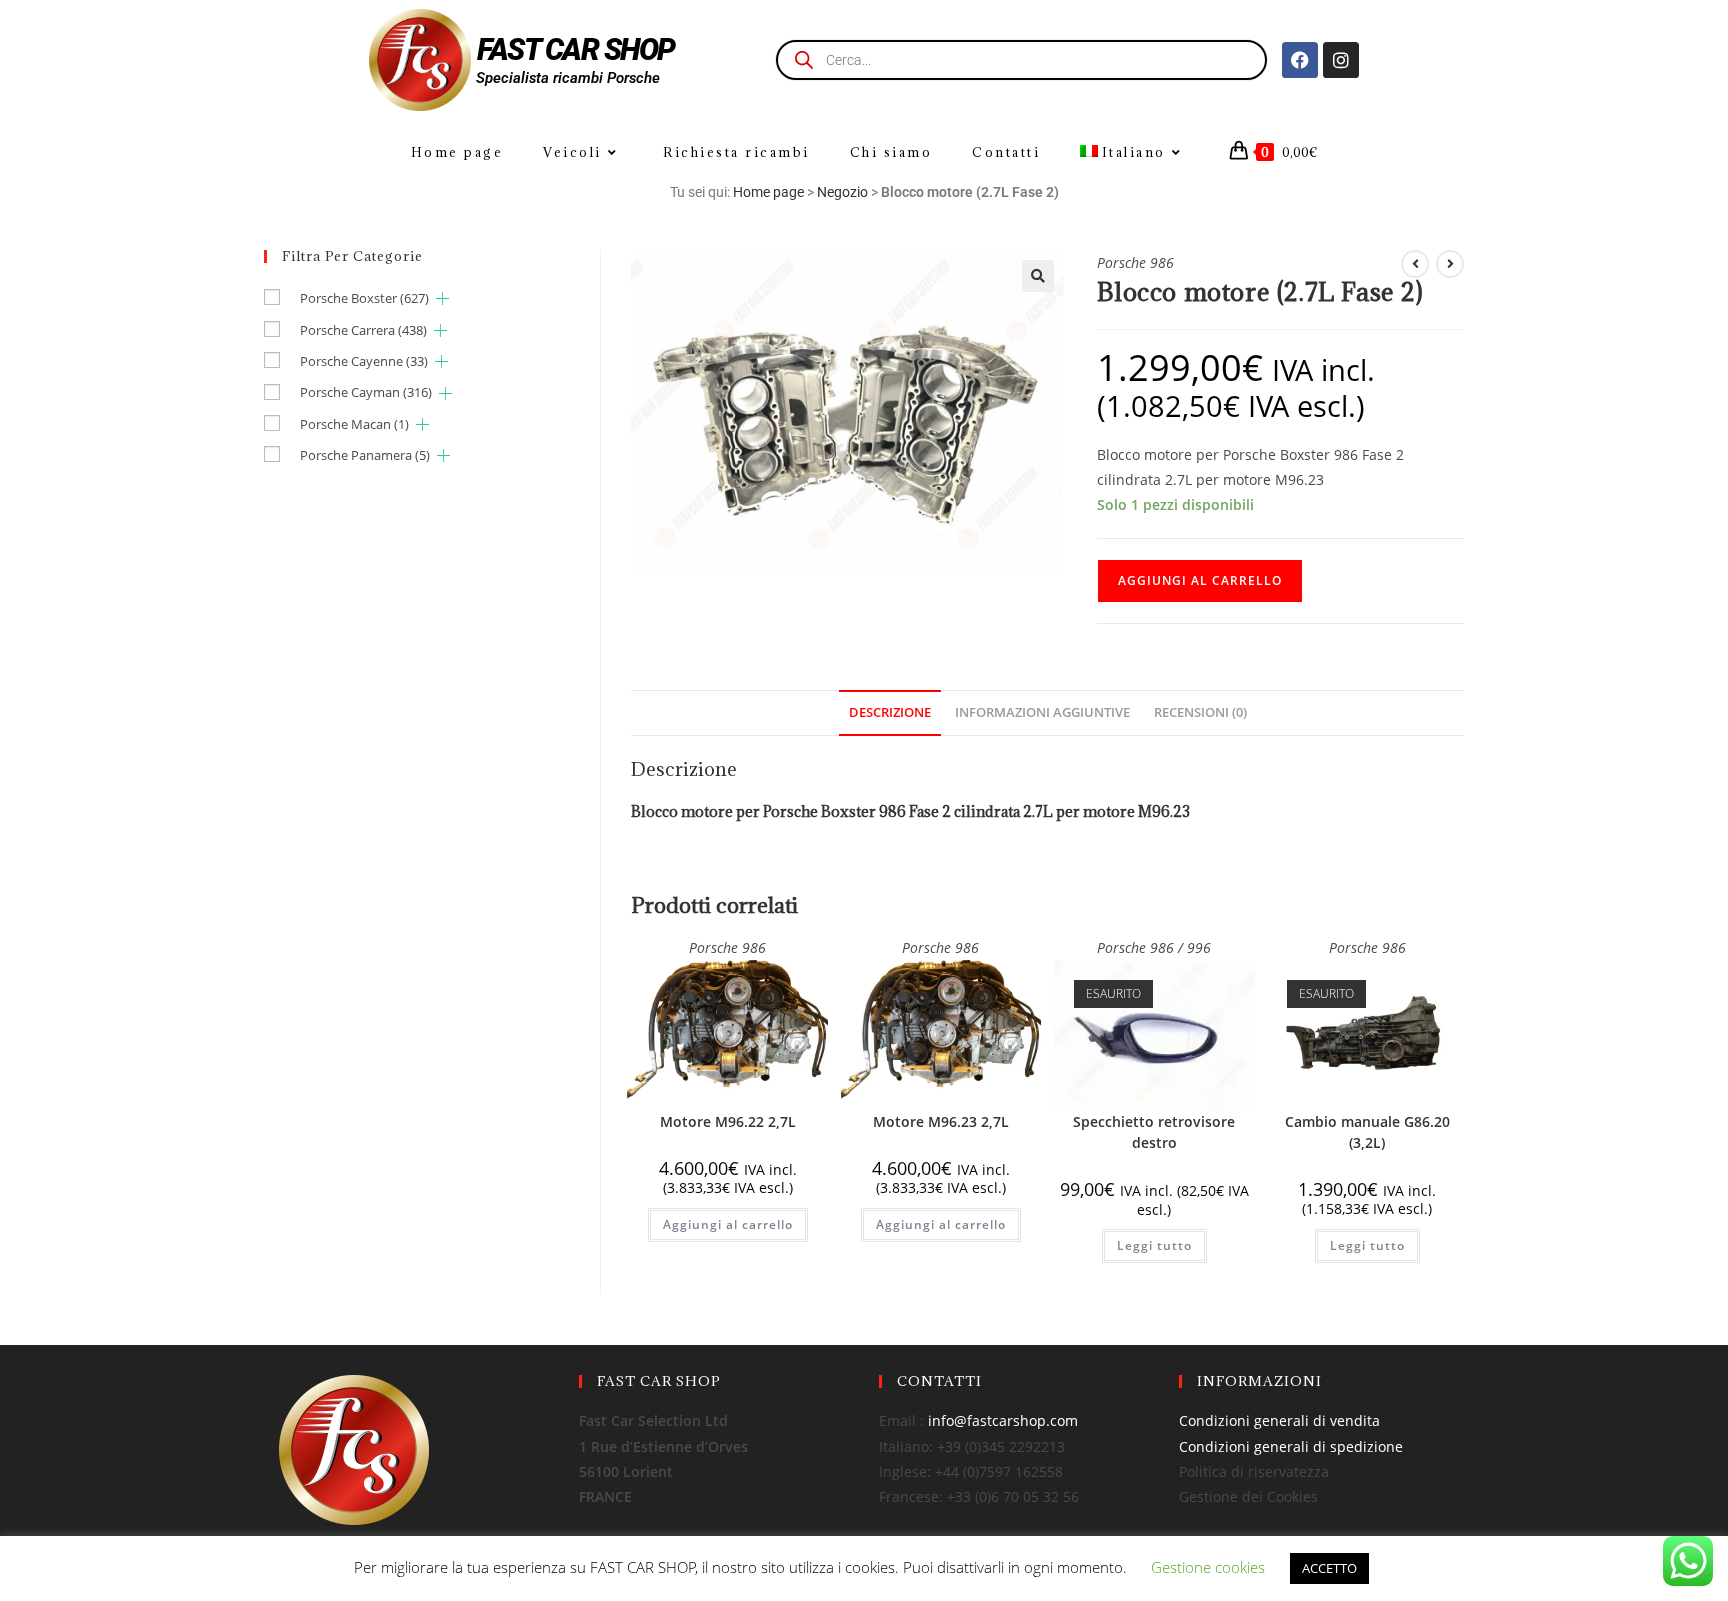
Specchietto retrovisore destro (1154, 1132)
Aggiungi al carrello (1200, 580)
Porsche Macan (354, 424)
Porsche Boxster (364, 298)
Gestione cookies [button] (1208, 1567)
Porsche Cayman (366, 392)
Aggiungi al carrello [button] (728, 1224)
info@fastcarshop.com (1003, 1420)
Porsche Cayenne (364, 361)
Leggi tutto (1154, 1245)
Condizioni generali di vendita (1279, 1420)
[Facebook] (1300, 60)
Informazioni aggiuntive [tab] (1042, 712)
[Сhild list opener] (442, 298)
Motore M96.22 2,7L (728, 1121)
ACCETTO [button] (1329, 1568)
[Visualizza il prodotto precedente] (1415, 264)
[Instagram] (1341, 60)
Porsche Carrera (363, 330)
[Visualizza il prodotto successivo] (1450, 264)
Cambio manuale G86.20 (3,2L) (1367, 1132)
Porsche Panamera (365, 455)
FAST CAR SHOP (576, 49)
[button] (1038, 276)
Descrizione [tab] (890, 712)
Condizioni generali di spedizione (1291, 1446)
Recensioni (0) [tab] (1200, 712)
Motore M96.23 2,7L (941, 1121)
